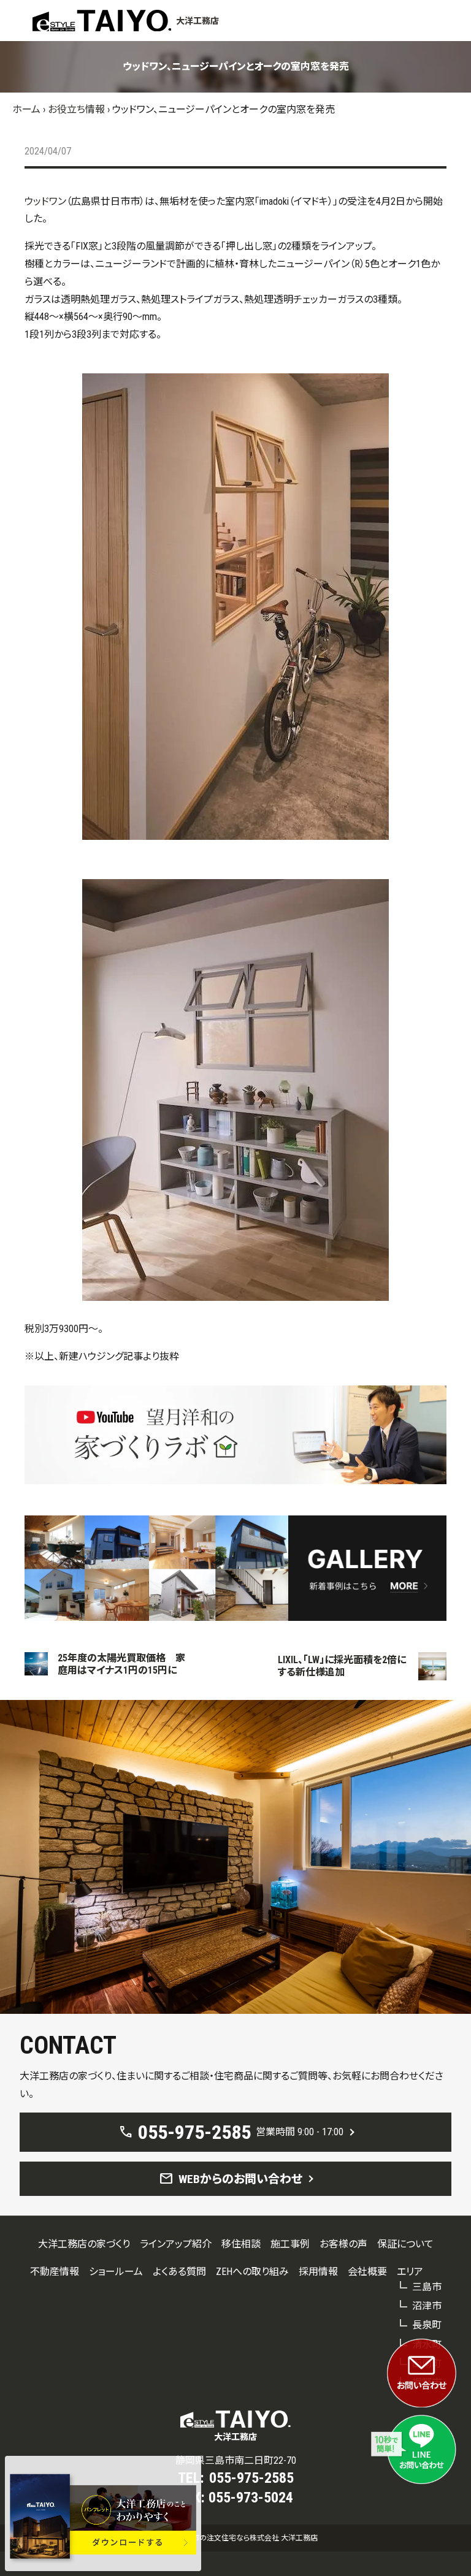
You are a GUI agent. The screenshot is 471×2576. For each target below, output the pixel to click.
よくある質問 (179, 2272)
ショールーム (116, 2272)
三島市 (427, 2287)
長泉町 (427, 2325)
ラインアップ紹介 (176, 2244)
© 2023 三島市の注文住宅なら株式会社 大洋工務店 (235, 2538)
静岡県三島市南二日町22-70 (236, 2460)
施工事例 (290, 2244)
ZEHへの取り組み (252, 2272)
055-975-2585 (251, 2478)
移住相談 (241, 2244)
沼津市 (427, 2306)
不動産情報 (55, 2272)
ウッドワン (45, 201)
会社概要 (367, 2272)
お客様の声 (343, 2244)
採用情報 (318, 2272)
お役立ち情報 (76, 109)
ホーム (26, 109)
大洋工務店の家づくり (84, 2244)
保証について (405, 2244)
